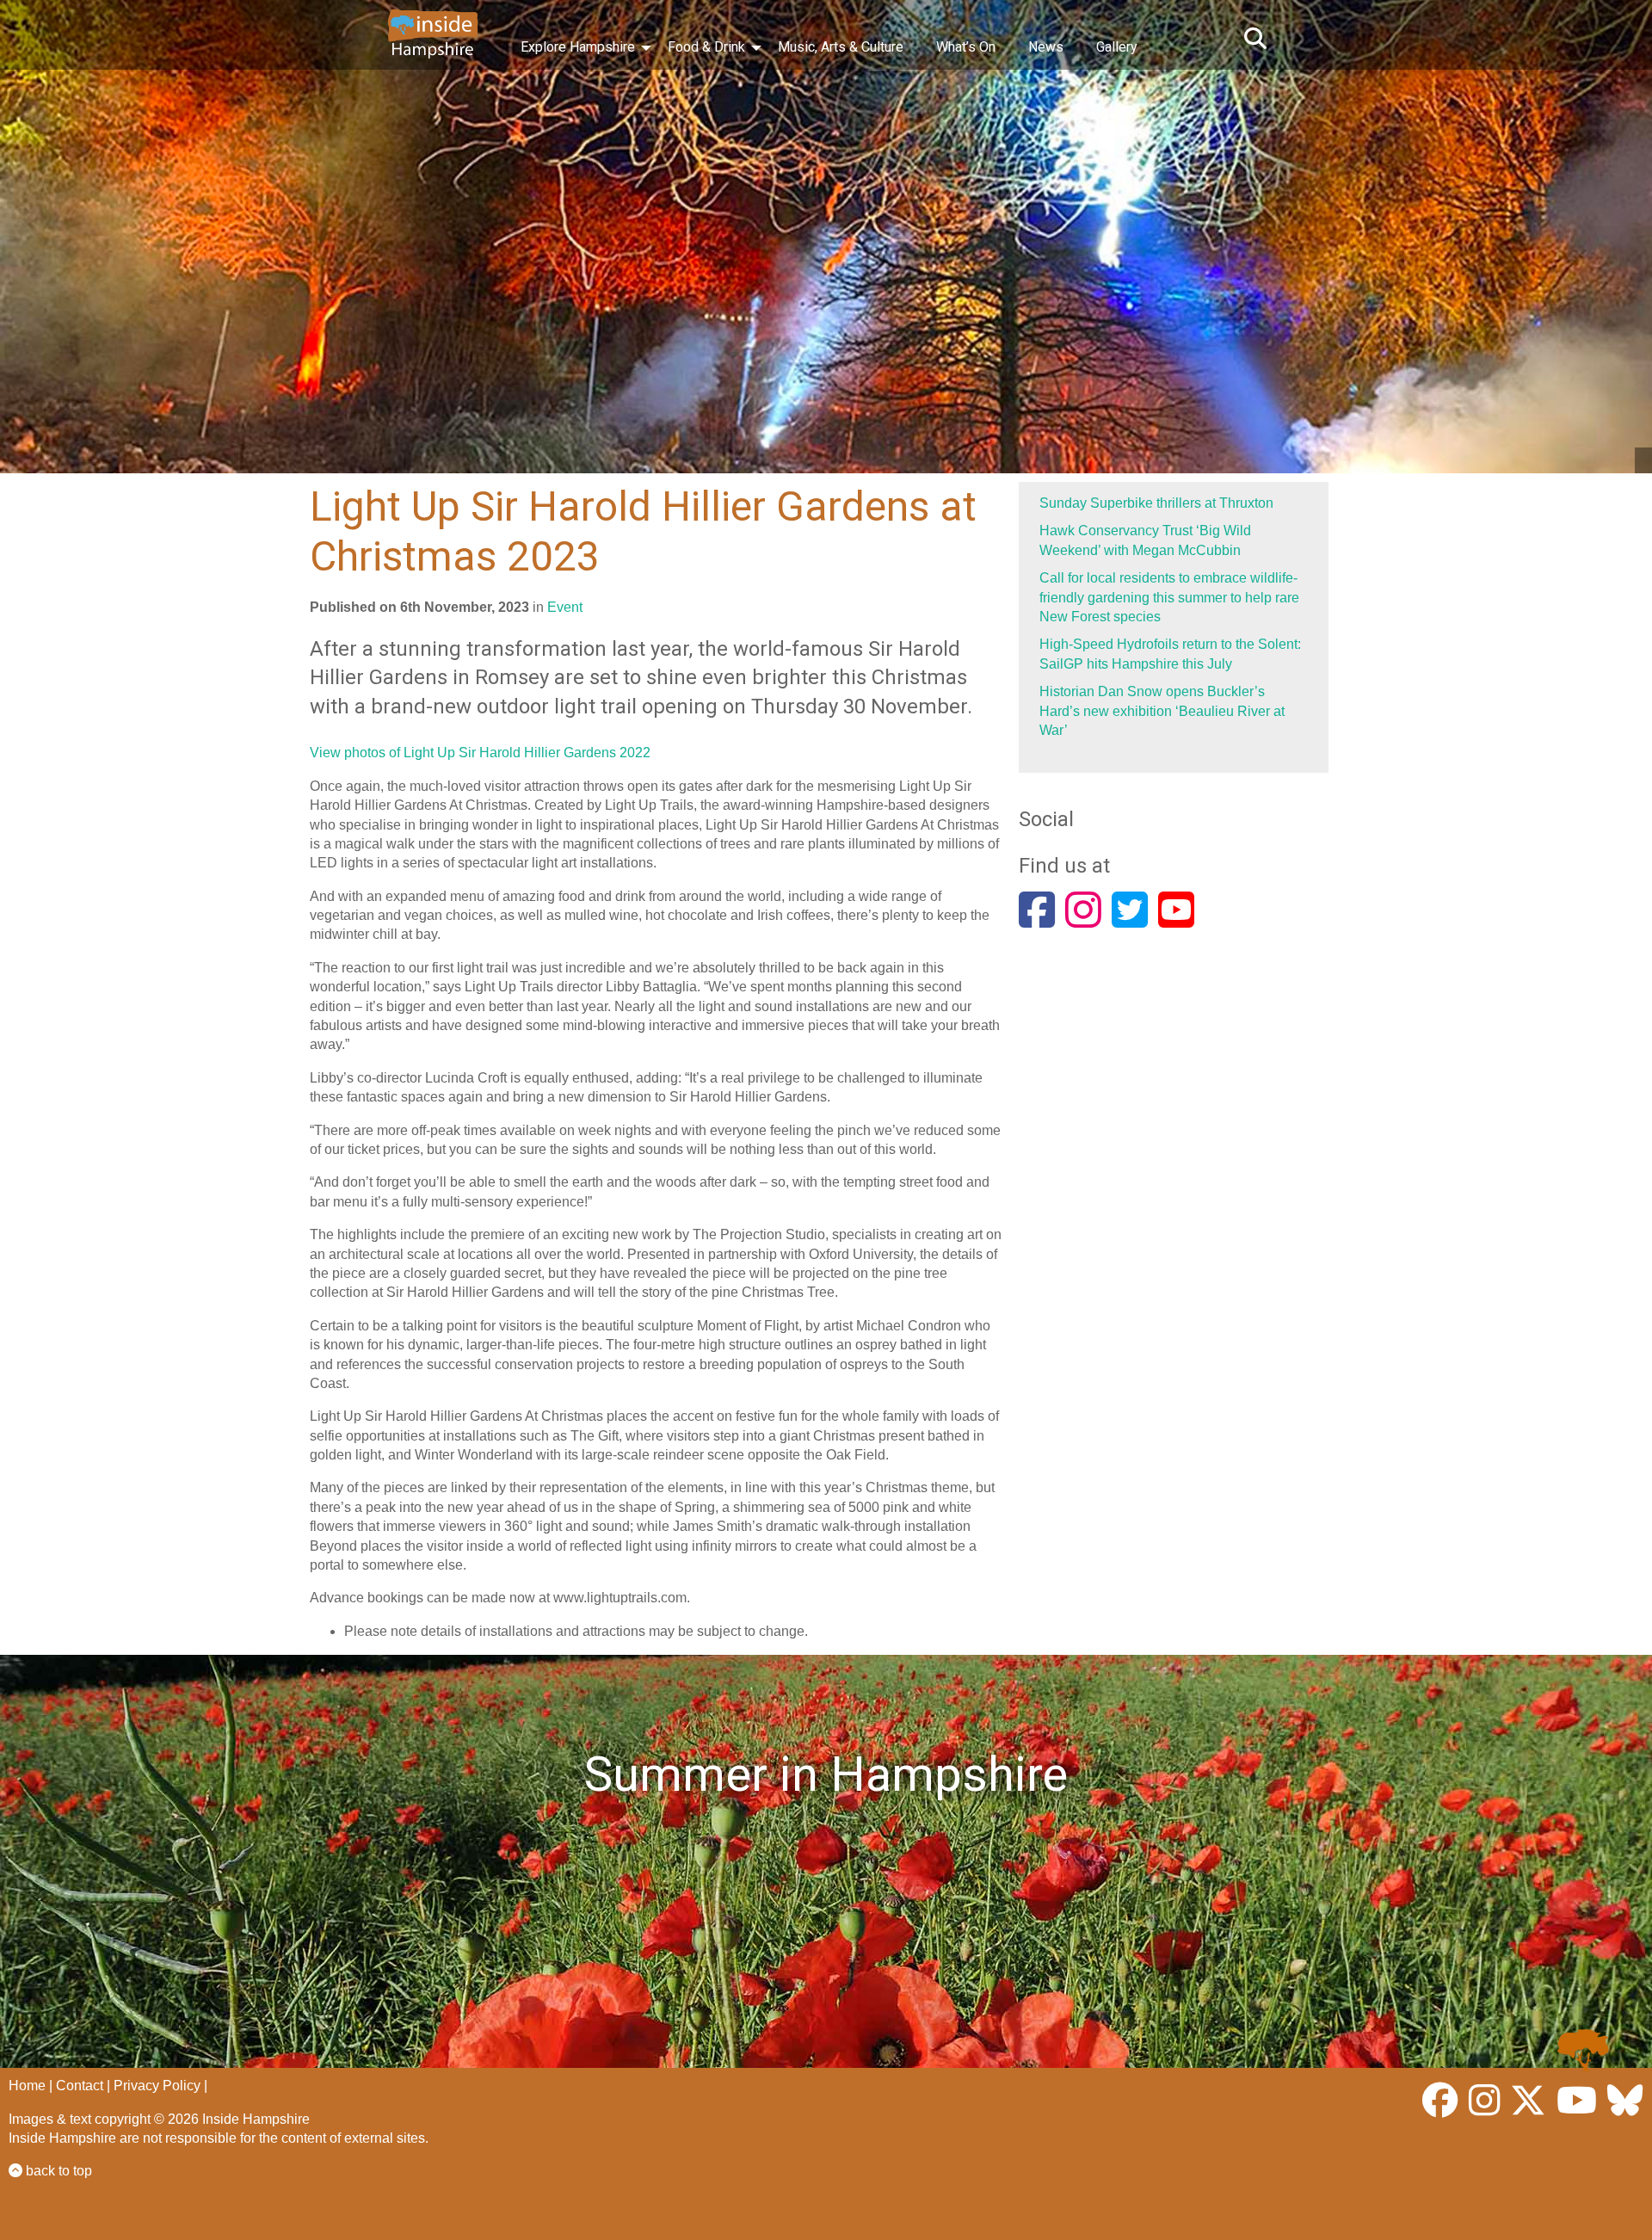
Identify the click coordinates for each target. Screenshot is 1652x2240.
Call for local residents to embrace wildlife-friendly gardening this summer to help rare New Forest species (1169, 597)
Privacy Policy (157, 2086)
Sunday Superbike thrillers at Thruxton (1156, 503)
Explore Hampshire (578, 47)
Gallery (1117, 47)
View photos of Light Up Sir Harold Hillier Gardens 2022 (480, 753)
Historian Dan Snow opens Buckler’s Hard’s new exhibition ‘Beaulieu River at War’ (1162, 711)
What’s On (966, 47)
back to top (57, 2171)
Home (27, 2086)
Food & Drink (706, 47)
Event (565, 607)
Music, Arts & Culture (841, 47)
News (1046, 47)
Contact (80, 2086)
